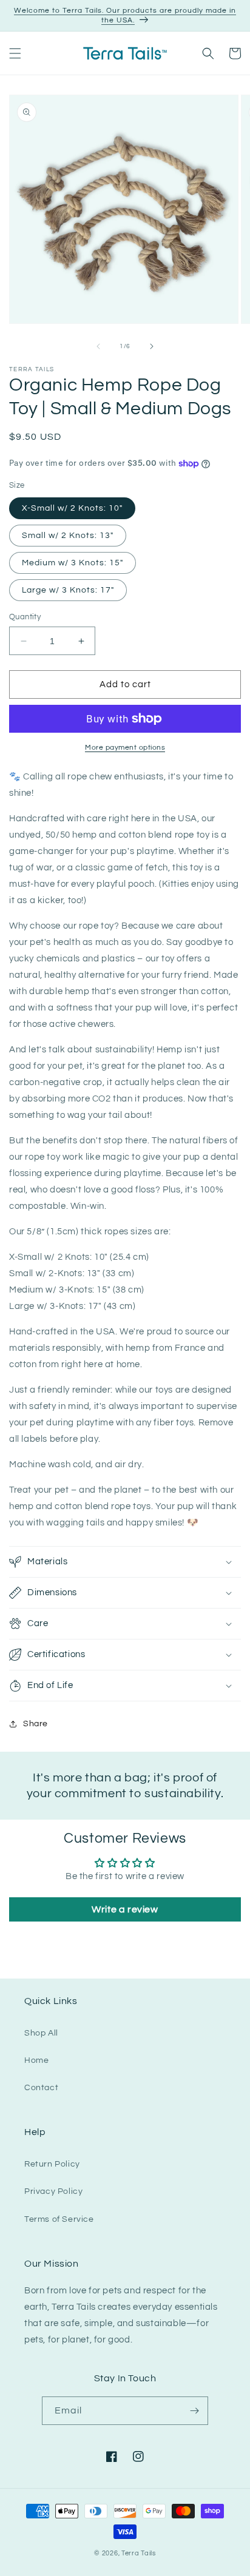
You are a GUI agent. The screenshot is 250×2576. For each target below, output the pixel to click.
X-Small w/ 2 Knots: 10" (72, 508)
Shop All (41, 2033)
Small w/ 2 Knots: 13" (68, 536)
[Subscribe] (194, 2411)
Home (36, 2060)
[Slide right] (152, 346)
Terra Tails (139, 2553)
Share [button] (35, 1724)
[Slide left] (98, 346)
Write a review (125, 1909)
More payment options (125, 748)
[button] (15, 53)
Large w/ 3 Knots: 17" (68, 590)
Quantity (25, 617)
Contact (41, 2088)
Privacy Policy (53, 2191)
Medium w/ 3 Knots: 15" (73, 563)
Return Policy (52, 2164)
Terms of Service (59, 2219)
